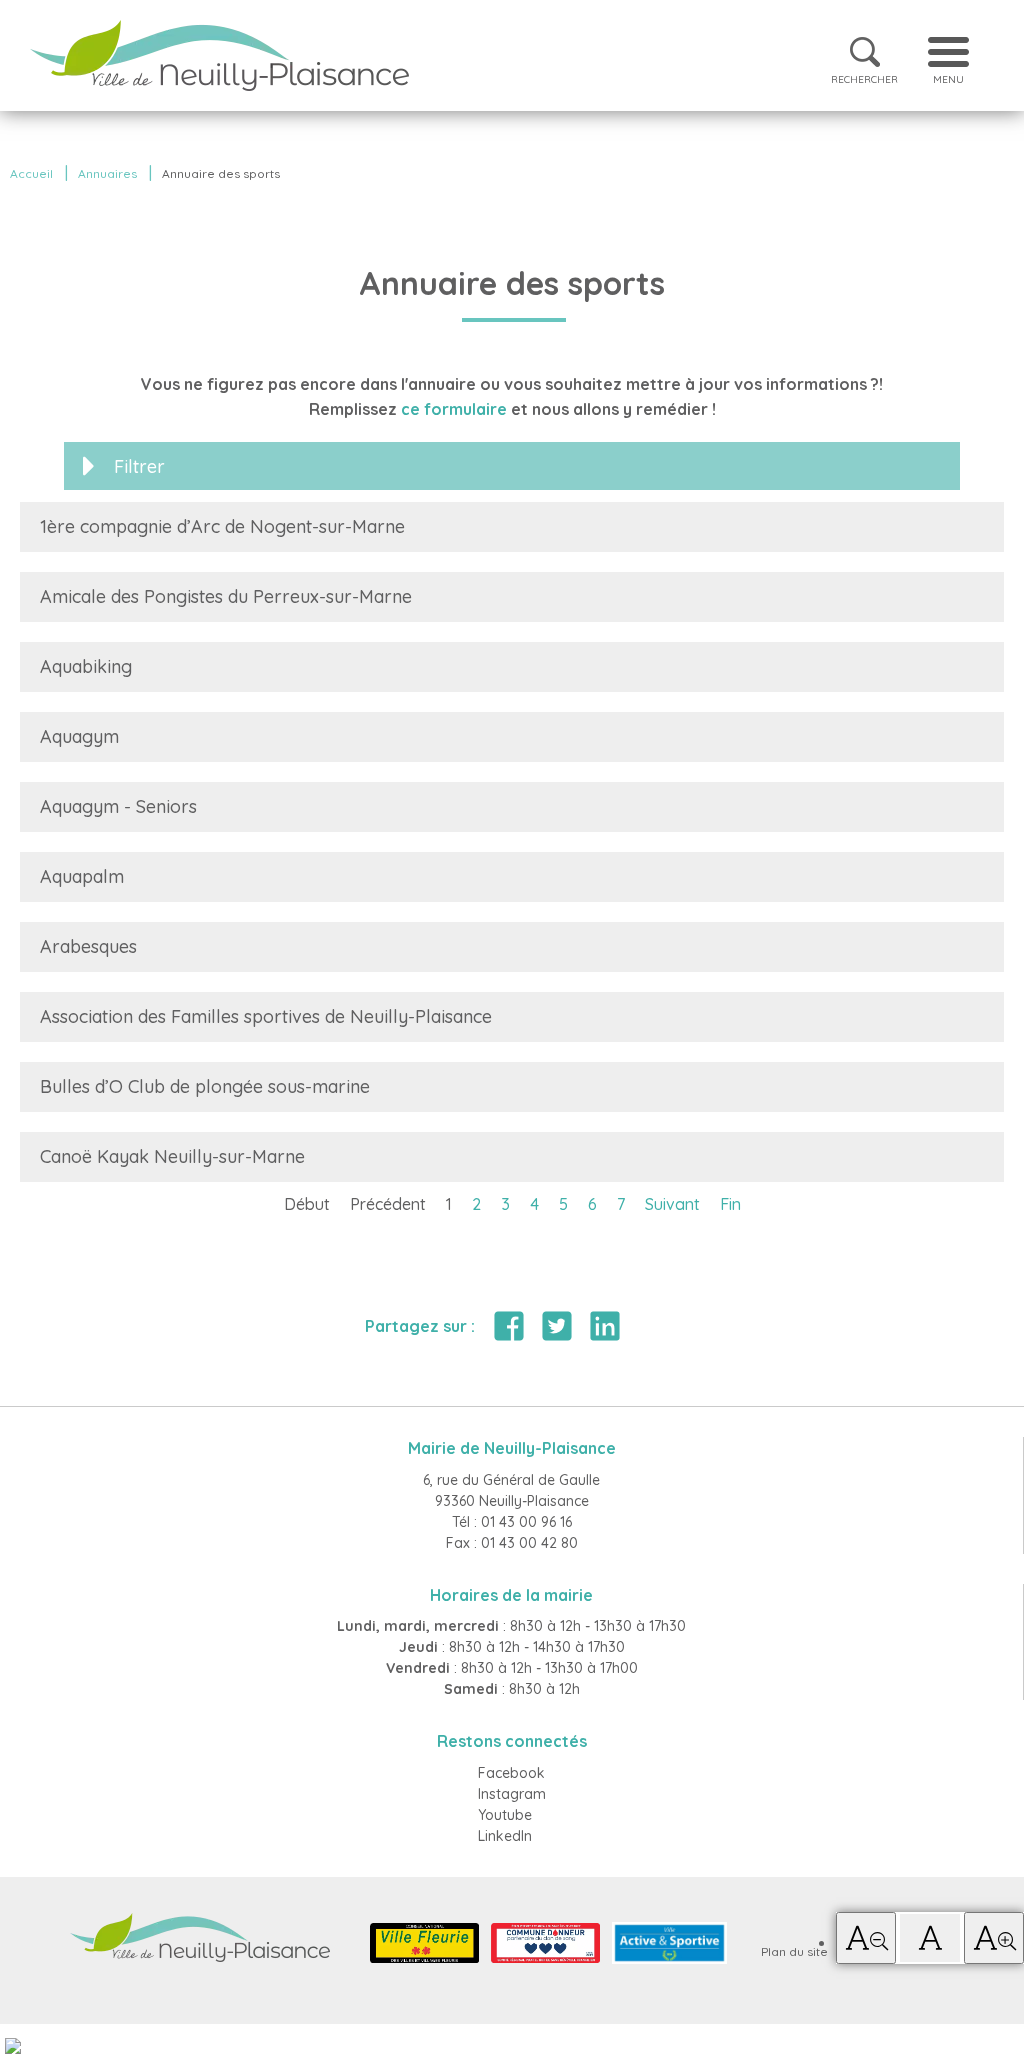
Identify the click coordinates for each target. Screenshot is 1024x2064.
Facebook (511, 1773)
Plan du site (794, 1951)
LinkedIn (505, 1836)
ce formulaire (454, 409)
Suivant (672, 1204)
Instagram (512, 1794)
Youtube (505, 1815)
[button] (866, 1938)
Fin (730, 1204)
